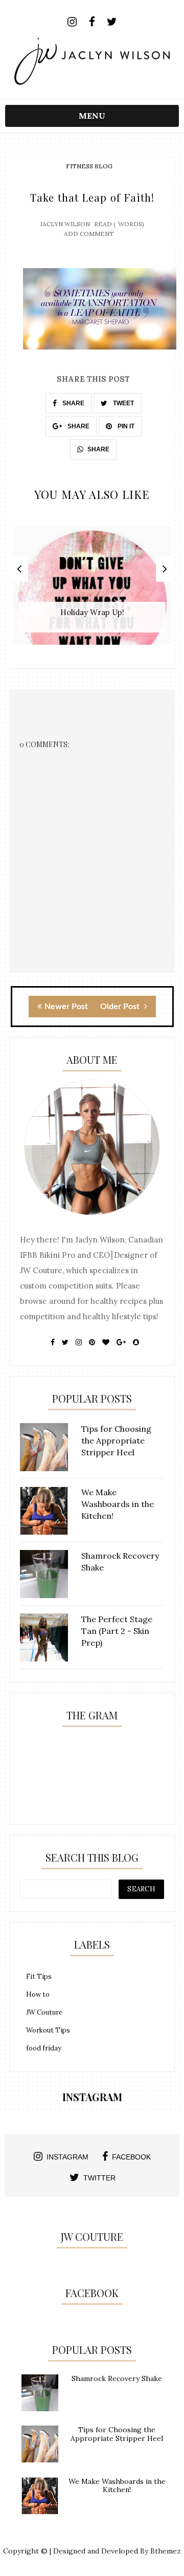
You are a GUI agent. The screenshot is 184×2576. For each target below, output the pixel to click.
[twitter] (112, 22)
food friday (44, 2048)
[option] (92, 591)
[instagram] (72, 22)
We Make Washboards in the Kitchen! (117, 2486)
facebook (131, 2157)
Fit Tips (39, 1977)
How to (38, 1994)
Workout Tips (48, 2030)
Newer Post (66, 1007)
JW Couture (44, 2012)
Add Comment (89, 234)
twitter (99, 2178)
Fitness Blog (89, 166)
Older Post (121, 1007)
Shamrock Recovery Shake (117, 2378)
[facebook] (92, 22)
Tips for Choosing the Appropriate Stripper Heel (117, 2434)
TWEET (123, 403)
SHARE (73, 403)
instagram (67, 2157)
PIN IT (125, 426)
